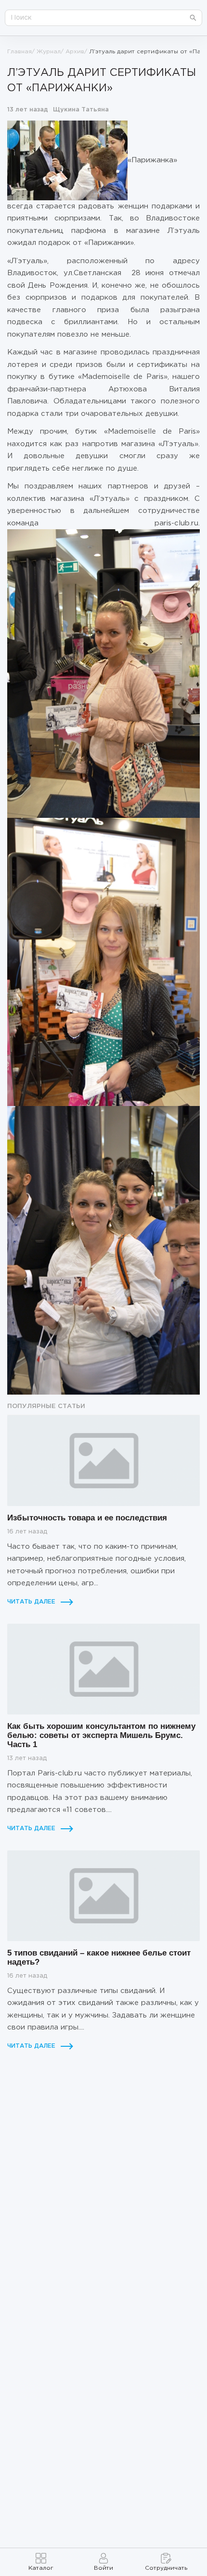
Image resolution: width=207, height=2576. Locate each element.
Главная (19, 52)
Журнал (49, 52)
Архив (75, 52)
